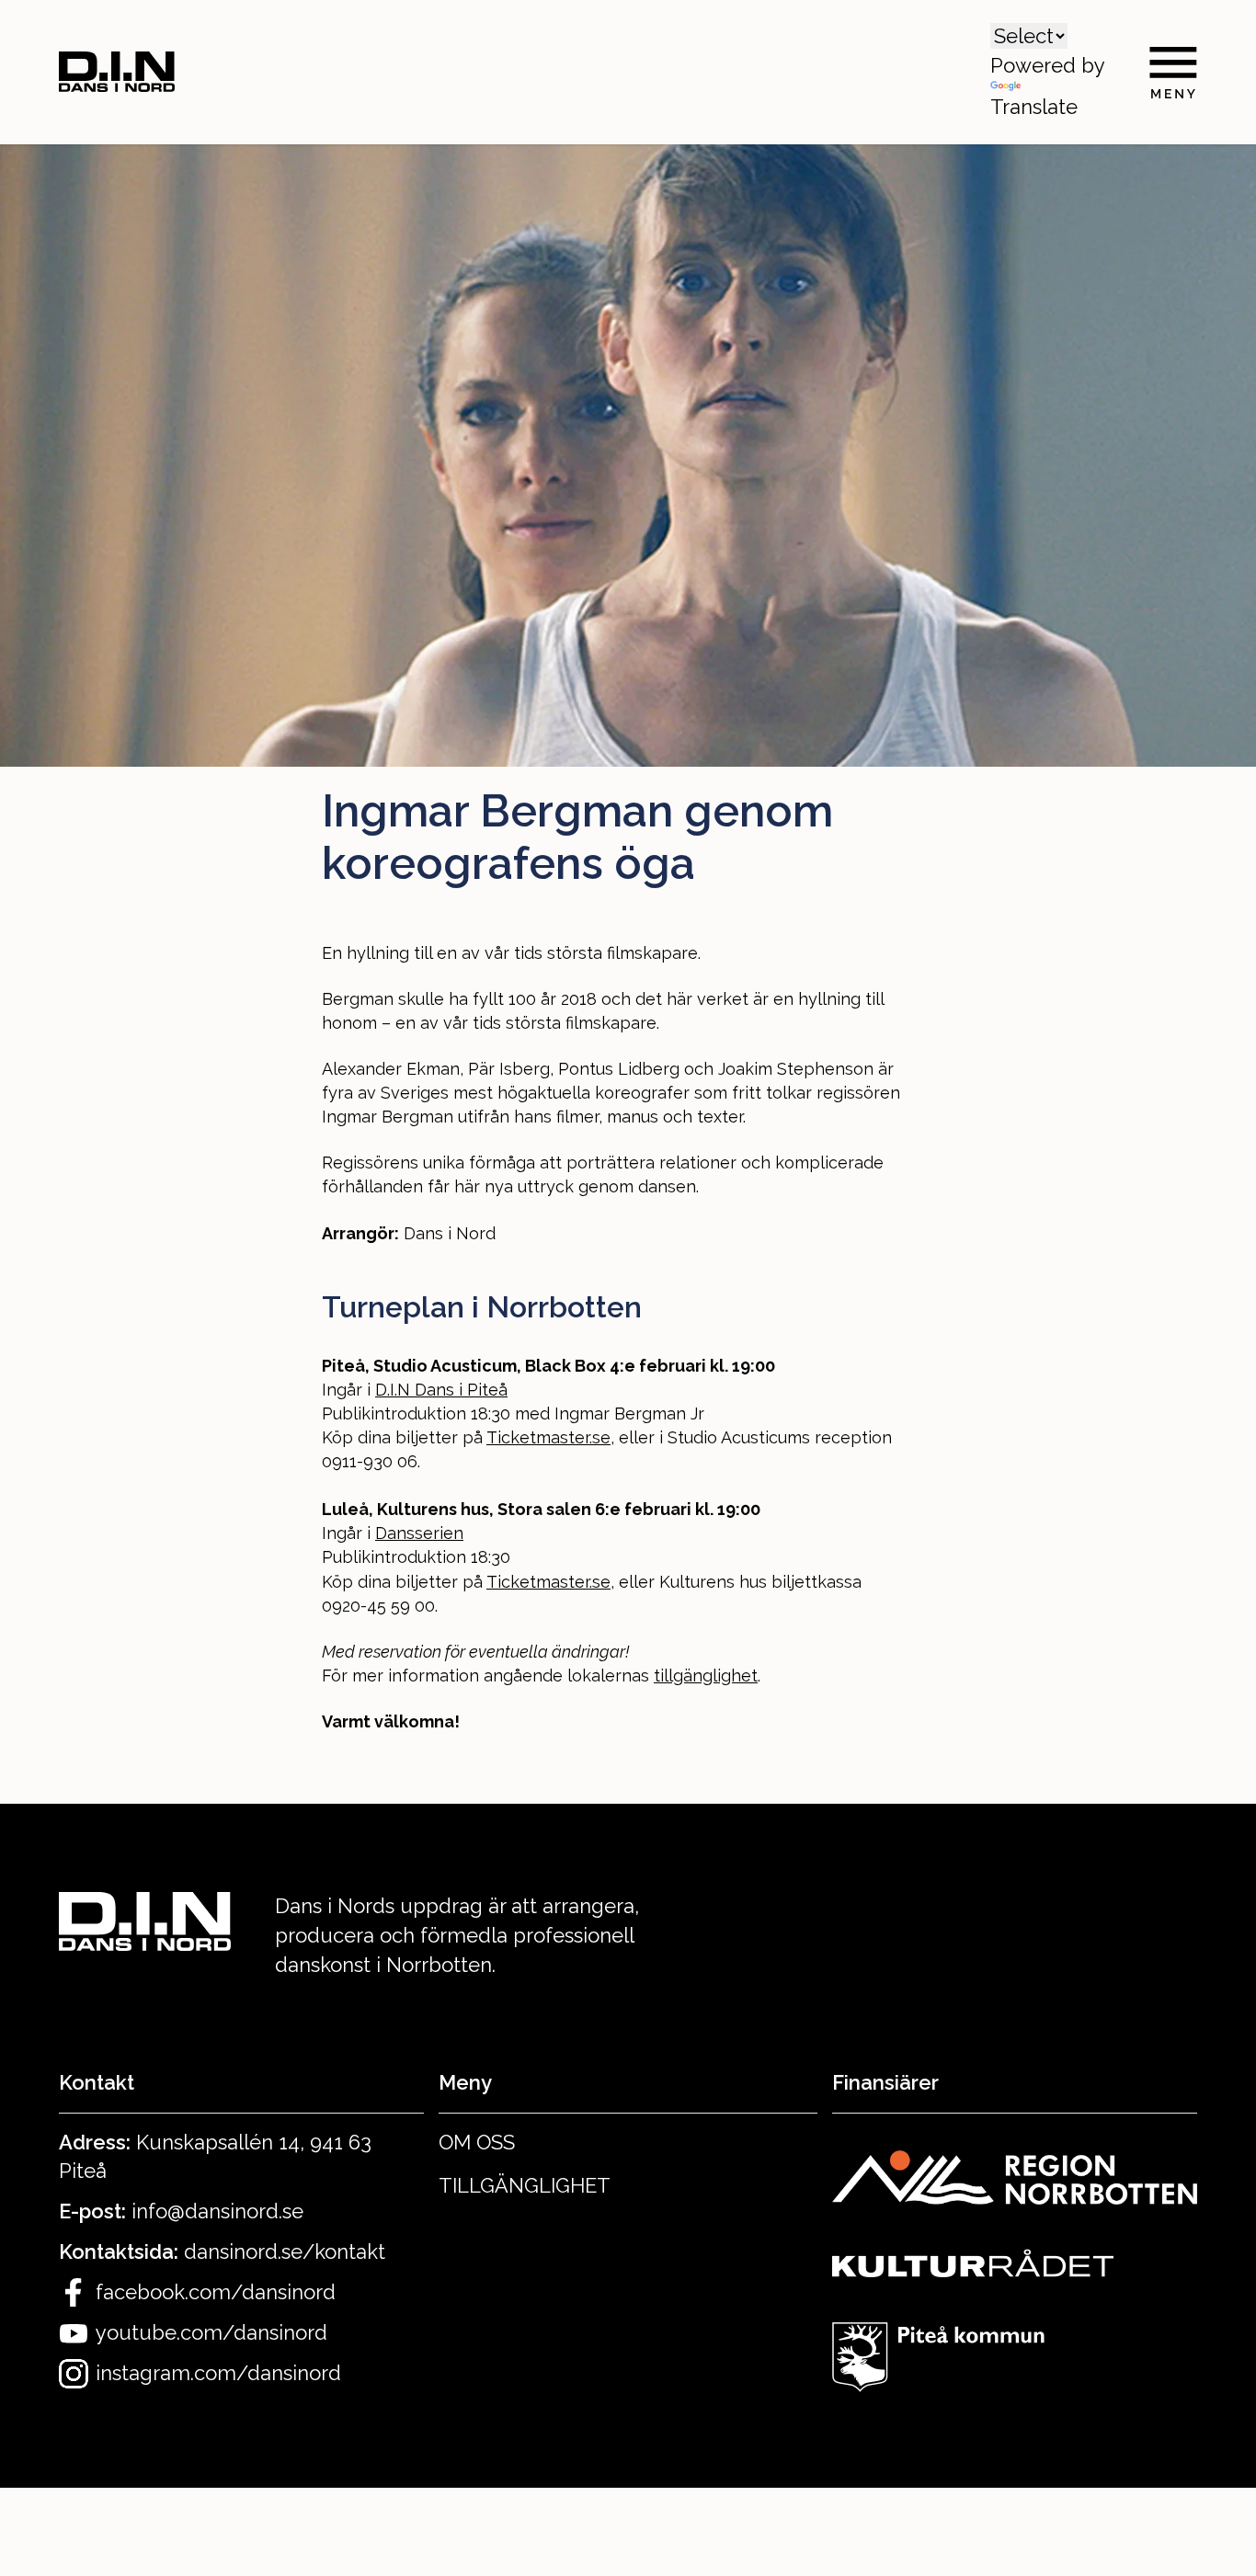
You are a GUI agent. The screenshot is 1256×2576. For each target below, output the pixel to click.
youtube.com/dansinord (211, 2332)
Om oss (477, 2142)
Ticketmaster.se (548, 1437)
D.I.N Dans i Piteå (441, 1390)
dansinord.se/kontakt (285, 2251)
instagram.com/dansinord (218, 2373)
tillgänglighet (706, 1676)
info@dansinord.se (217, 2211)
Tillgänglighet (525, 2185)
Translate (1034, 107)
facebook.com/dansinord (216, 2292)
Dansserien (419, 1533)
